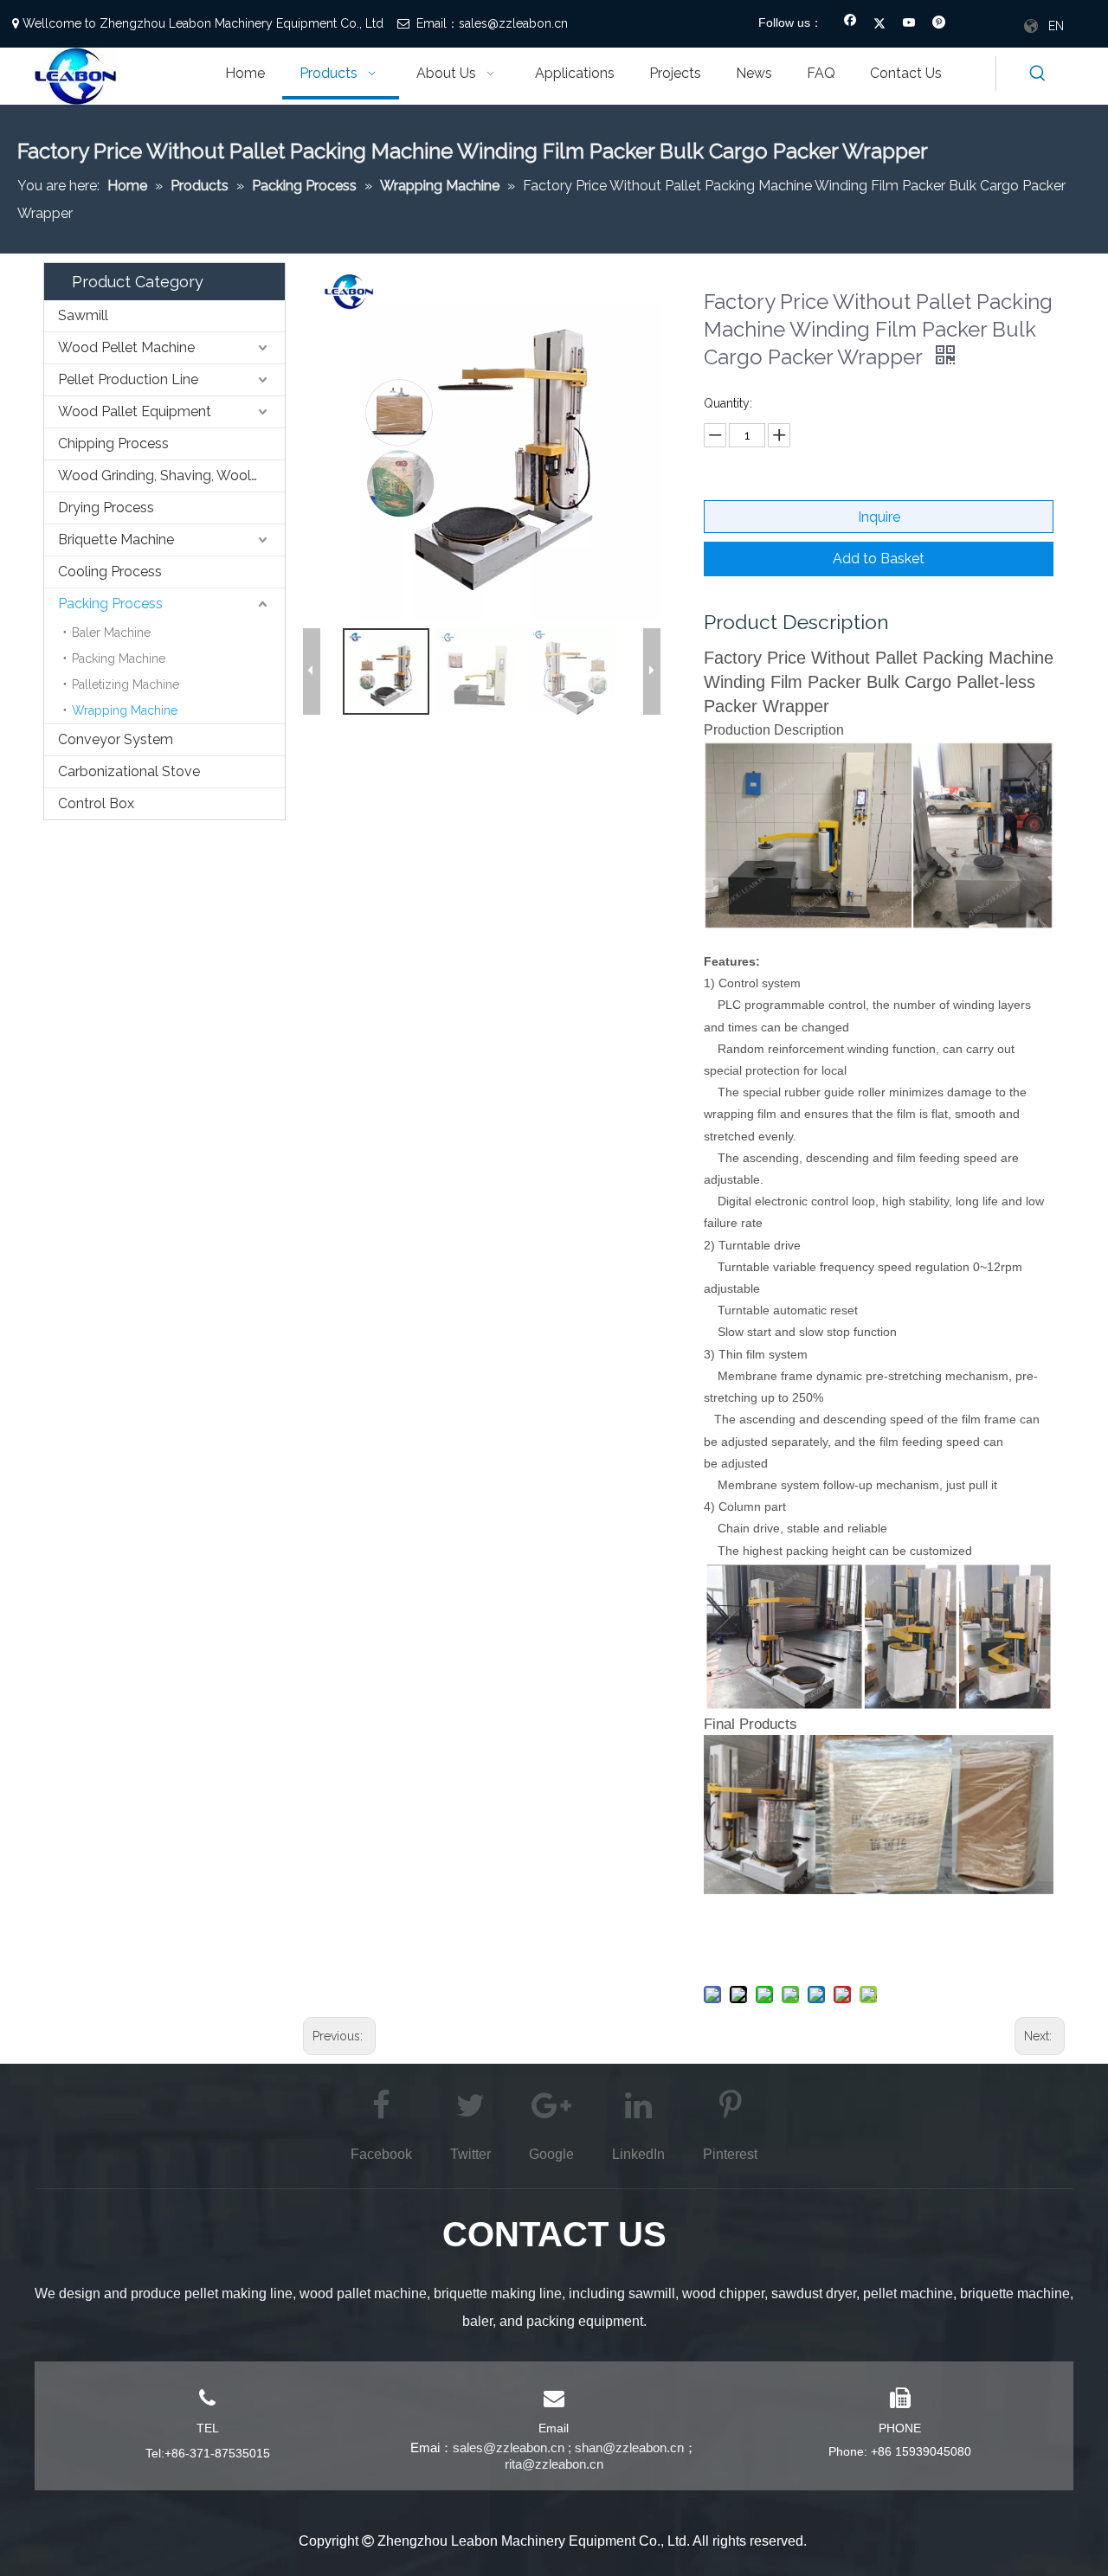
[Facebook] (850, 24)
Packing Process (110, 604)
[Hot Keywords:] (1038, 74)
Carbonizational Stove (129, 771)
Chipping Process (113, 443)
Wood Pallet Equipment (135, 411)
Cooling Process (110, 572)
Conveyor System (116, 739)
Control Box (96, 803)
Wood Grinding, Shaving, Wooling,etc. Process (171, 475)
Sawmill (83, 315)
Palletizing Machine (126, 684)
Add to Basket (879, 559)
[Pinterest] (939, 24)
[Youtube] (909, 24)
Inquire (879, 517)
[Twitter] (880, 24)
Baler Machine (111, 633)
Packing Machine (119, 658)
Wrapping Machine (125, 710)
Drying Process (106, 507)
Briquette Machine (116, 540)
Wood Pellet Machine (126, 347)
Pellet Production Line (128, 379)
